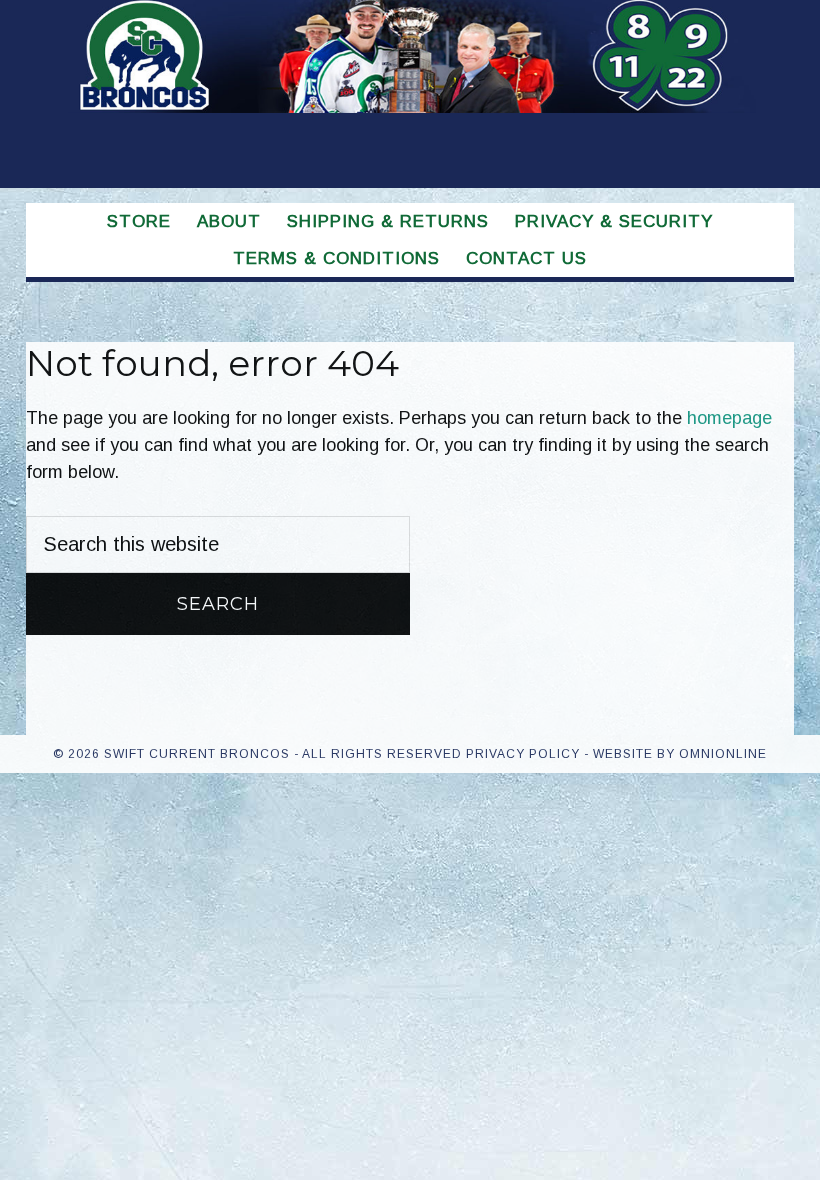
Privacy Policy (523, 754)
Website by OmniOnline (680, 754)
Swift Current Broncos (410, 84)
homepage (729, 418)
